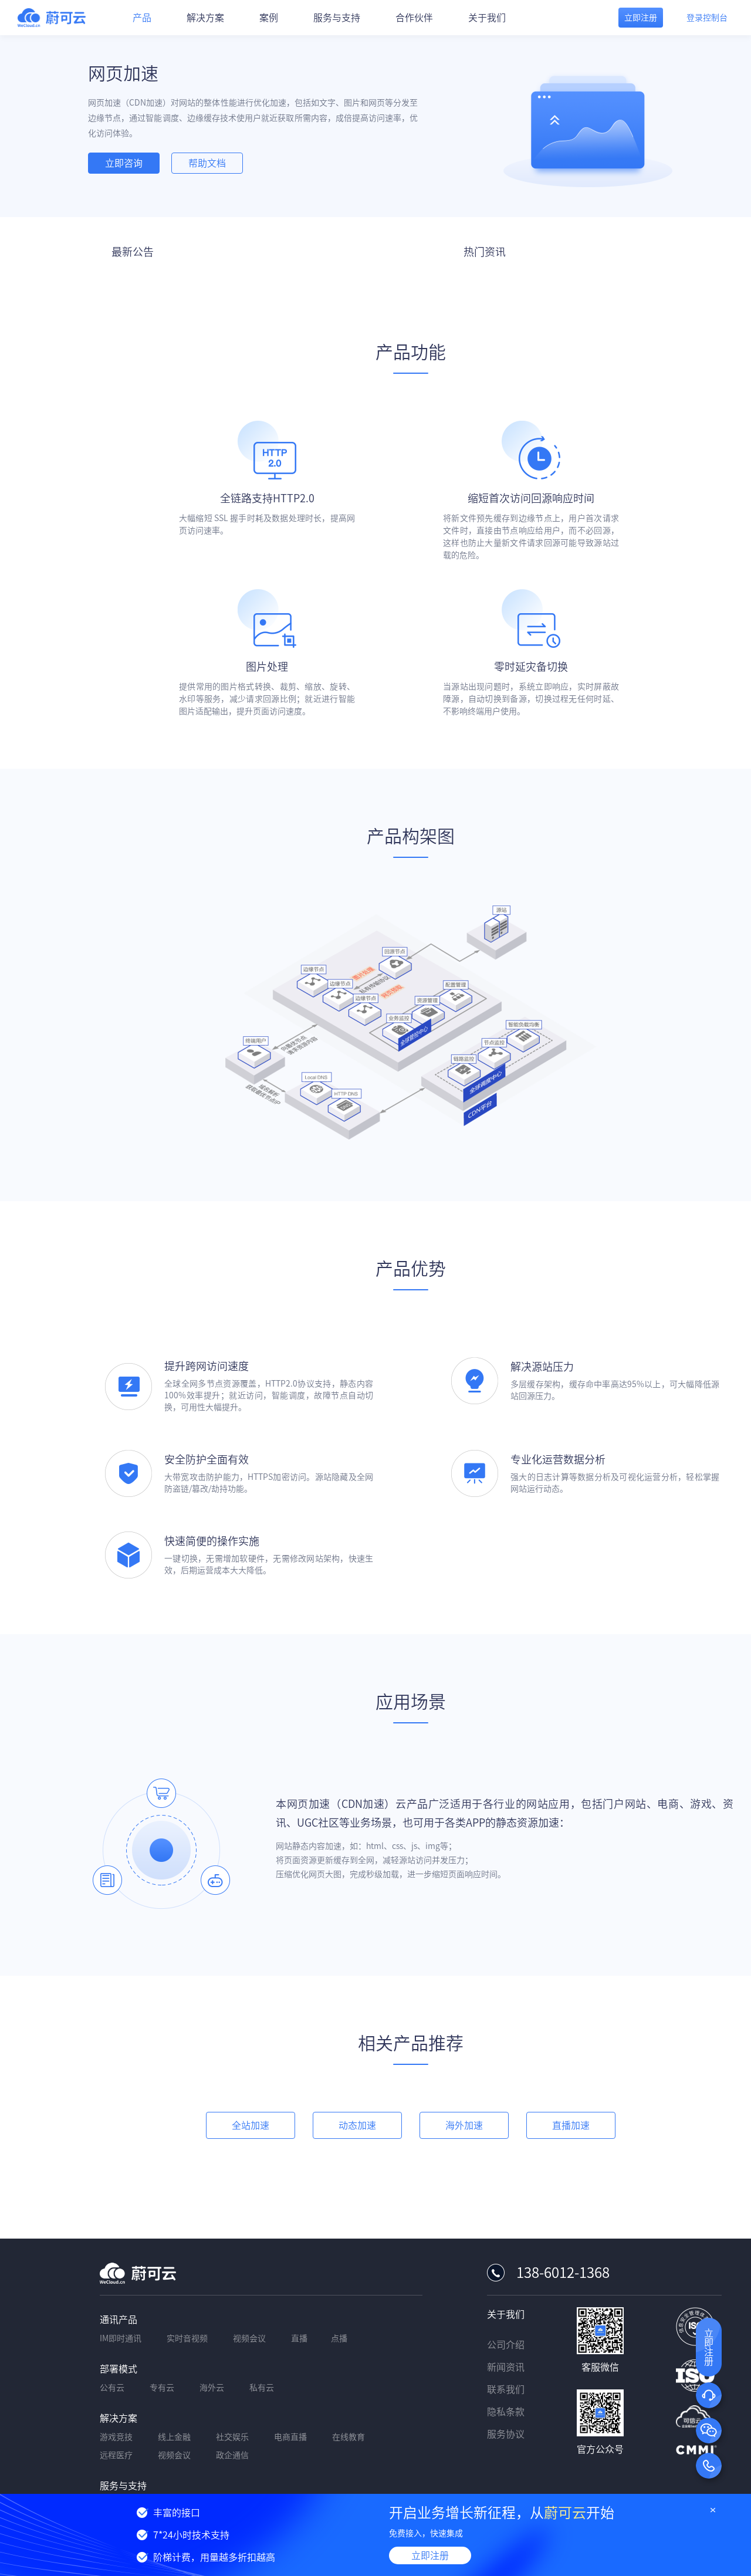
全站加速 (251, 2125)
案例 (269, 18)
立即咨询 (124, 163)
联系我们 (506, 2389)
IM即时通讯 (121, 2338)
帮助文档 (207, 163)
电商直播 (290, 2437)
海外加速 (464, 2125)
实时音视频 (187, 2338)
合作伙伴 (414, 18)
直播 (299, 2338)
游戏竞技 (116, 2437)
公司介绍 (506, 2345)
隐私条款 (506, 2412)
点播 (339, 2338)
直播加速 (571, 2125)
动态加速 (357, 2125)
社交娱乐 (232, 2437)
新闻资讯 (506, 2367)
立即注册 (430, 2555)
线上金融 (174, 2437)
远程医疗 (116, 2455)
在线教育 (349, 2437)
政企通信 (232, 2455)
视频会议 (249, 2338)
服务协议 (506, 2434)
